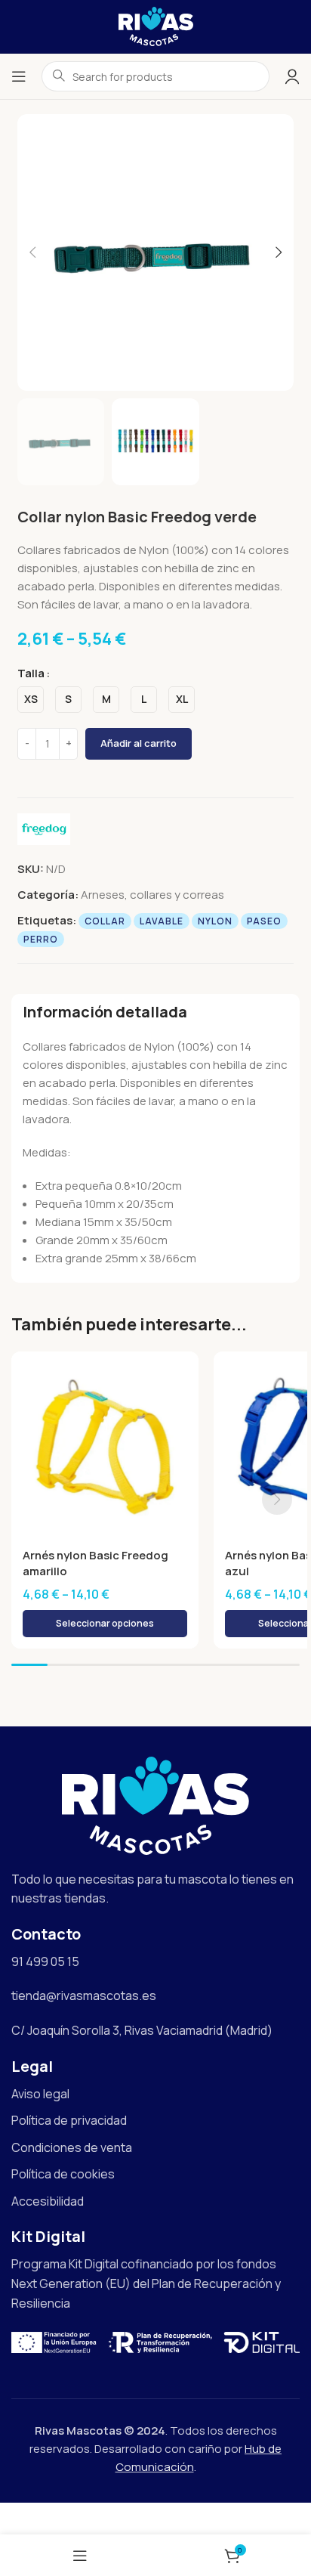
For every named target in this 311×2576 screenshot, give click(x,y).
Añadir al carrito (139, 743)
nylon (215, 921)
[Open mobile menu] (19, 76)
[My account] (292, 76)
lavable (162, 921)
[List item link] (155, 2095)
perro (41, 939)
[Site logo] (156, 25)
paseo (264, 921)
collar (105, 921)
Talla (31, 673)
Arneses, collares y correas (152, 895)
